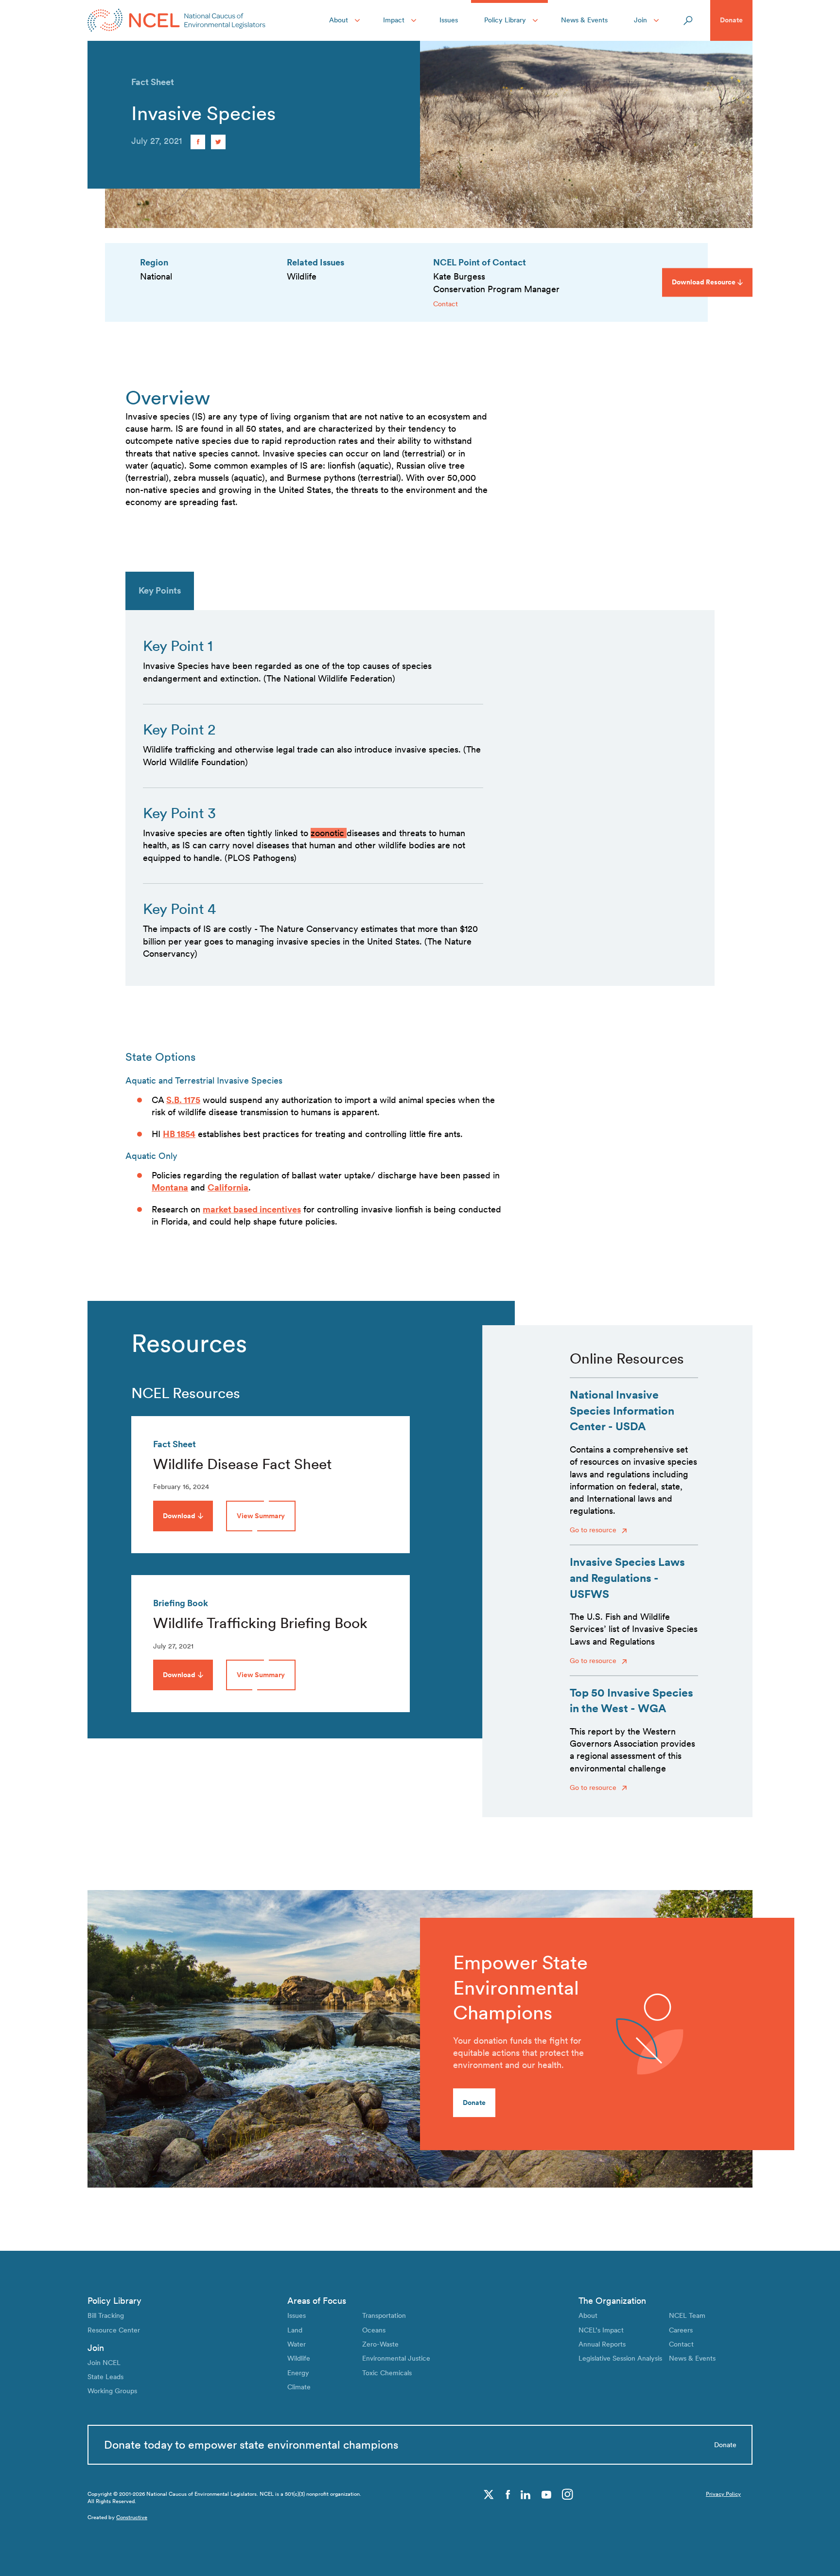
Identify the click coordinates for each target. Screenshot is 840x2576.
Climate (299, 2387)
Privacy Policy (723, 2494)
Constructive (132, 2517)
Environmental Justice (396, 2358)
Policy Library (505, 20)
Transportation (384, 2315)
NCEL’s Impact (601, 2330)
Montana (170, 1187)
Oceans (374, 2330)
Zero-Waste (380, 2344)
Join (640, 20)
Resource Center (114, 2330)
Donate (731, 20)
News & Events (584, 20)
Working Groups (112, 2391)
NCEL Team (687, 2315)
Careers (681, 2330)
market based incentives (252, 1209)
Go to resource (594, 1530)
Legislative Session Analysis (620, 2358)
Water (297, 2344)
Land (295, 2330)
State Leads (105, 2377)
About (339, 20)
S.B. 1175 (183, 1100)
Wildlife (299, 2358)
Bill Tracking (106, 2315)
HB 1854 (179, 1134)
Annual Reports (602, 2344)
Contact (446, 304)
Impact (394, 20)
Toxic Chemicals (387, 2373)
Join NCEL (104, 2363)
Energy (298, 2373)
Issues (449, 20)
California (228, 1187)
